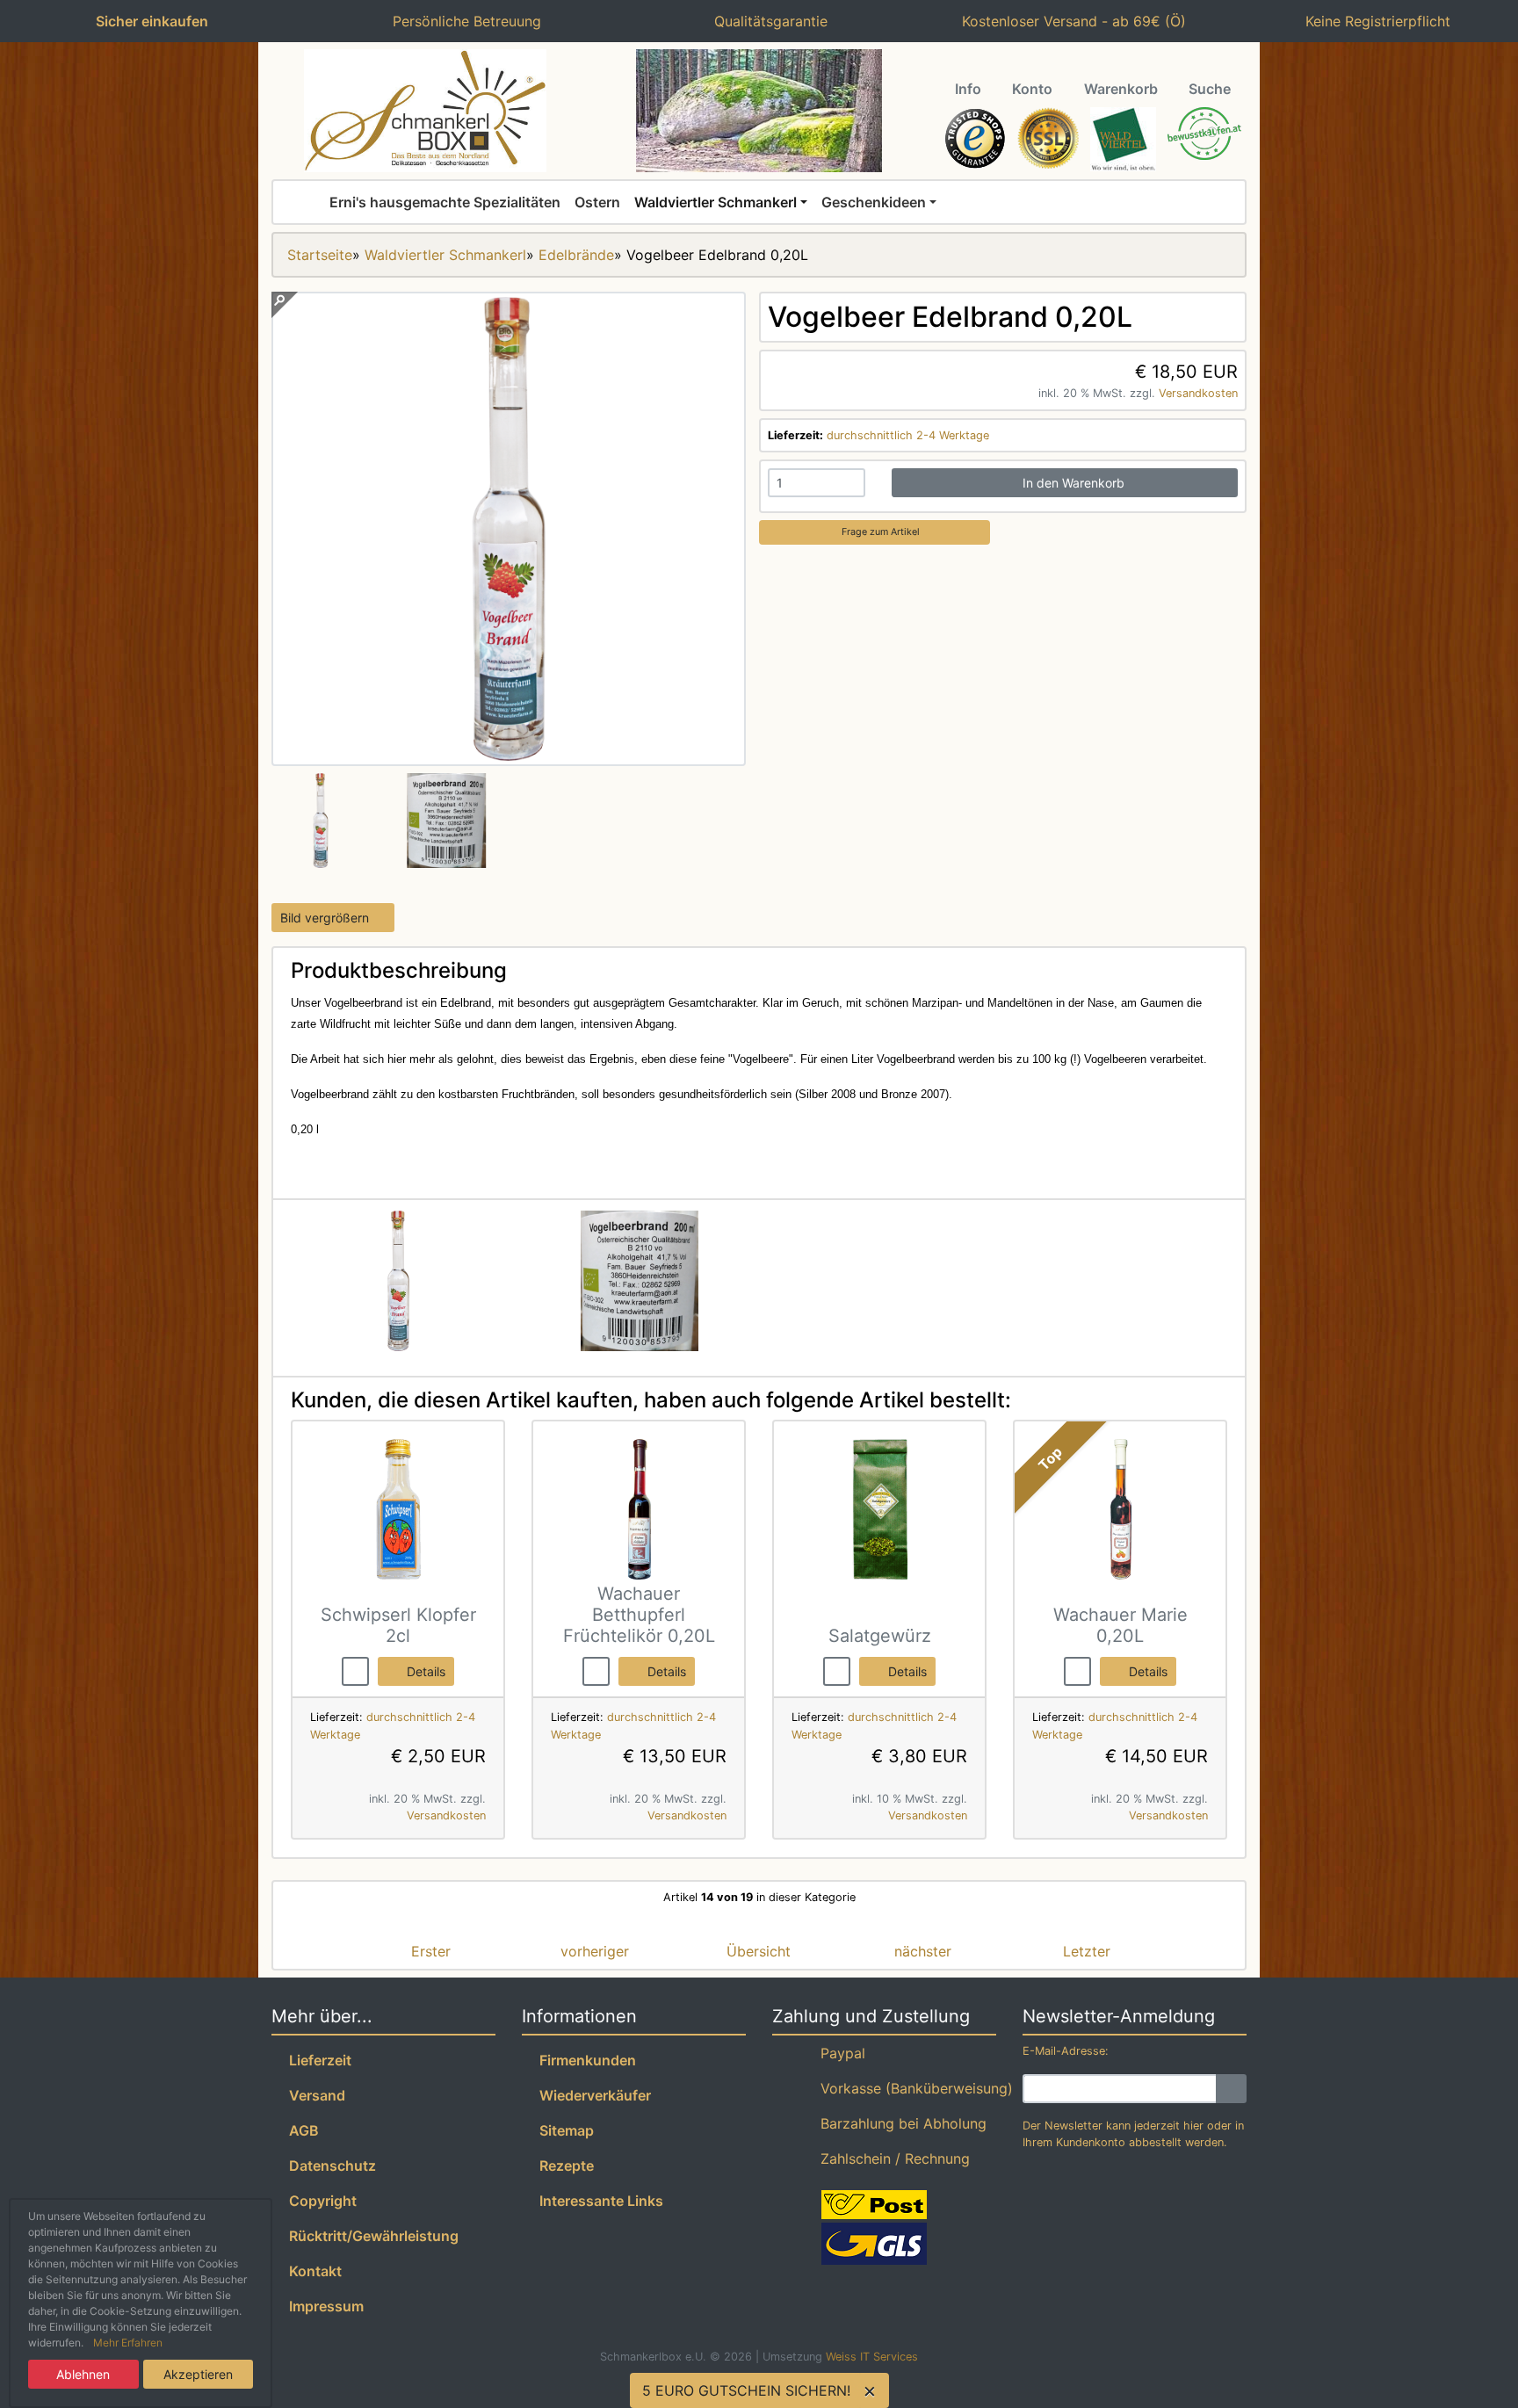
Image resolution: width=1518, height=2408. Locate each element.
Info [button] (968, 89)
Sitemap (563, 2130)
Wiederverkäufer (592, 2095)
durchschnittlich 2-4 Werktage (908, 435)
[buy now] (355, 1670)
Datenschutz (329, 2166)
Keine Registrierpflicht (1373, 21)
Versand (314, 2095)
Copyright (319, 2201)
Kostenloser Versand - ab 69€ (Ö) (1070, 21)
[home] (308, 202)
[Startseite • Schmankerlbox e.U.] (425, 111)
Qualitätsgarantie (766, 21)
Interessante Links (598, 2201)
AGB (300, 2130)
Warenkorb (1121, 89)
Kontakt (312, 2271)
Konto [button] (1032, 89)
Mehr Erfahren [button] (128, 2343)
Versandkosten (1198, 393)
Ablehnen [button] (83, 2374)
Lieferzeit (317, 2060)
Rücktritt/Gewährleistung (370, 2236)
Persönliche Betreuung (463, 21)
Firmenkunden (584, 2060)
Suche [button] (1210, 89)
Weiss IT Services (872, 2357)
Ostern (597, 202)
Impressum (323, 2306)
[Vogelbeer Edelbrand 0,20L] (509, 756)
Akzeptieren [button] (198, 2374)
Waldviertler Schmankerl (716, 202)
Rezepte (563, 2166)
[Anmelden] (1231, 2089)
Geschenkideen (874, 202)
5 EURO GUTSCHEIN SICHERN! (746, 2390)
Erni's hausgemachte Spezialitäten (445, 202)
